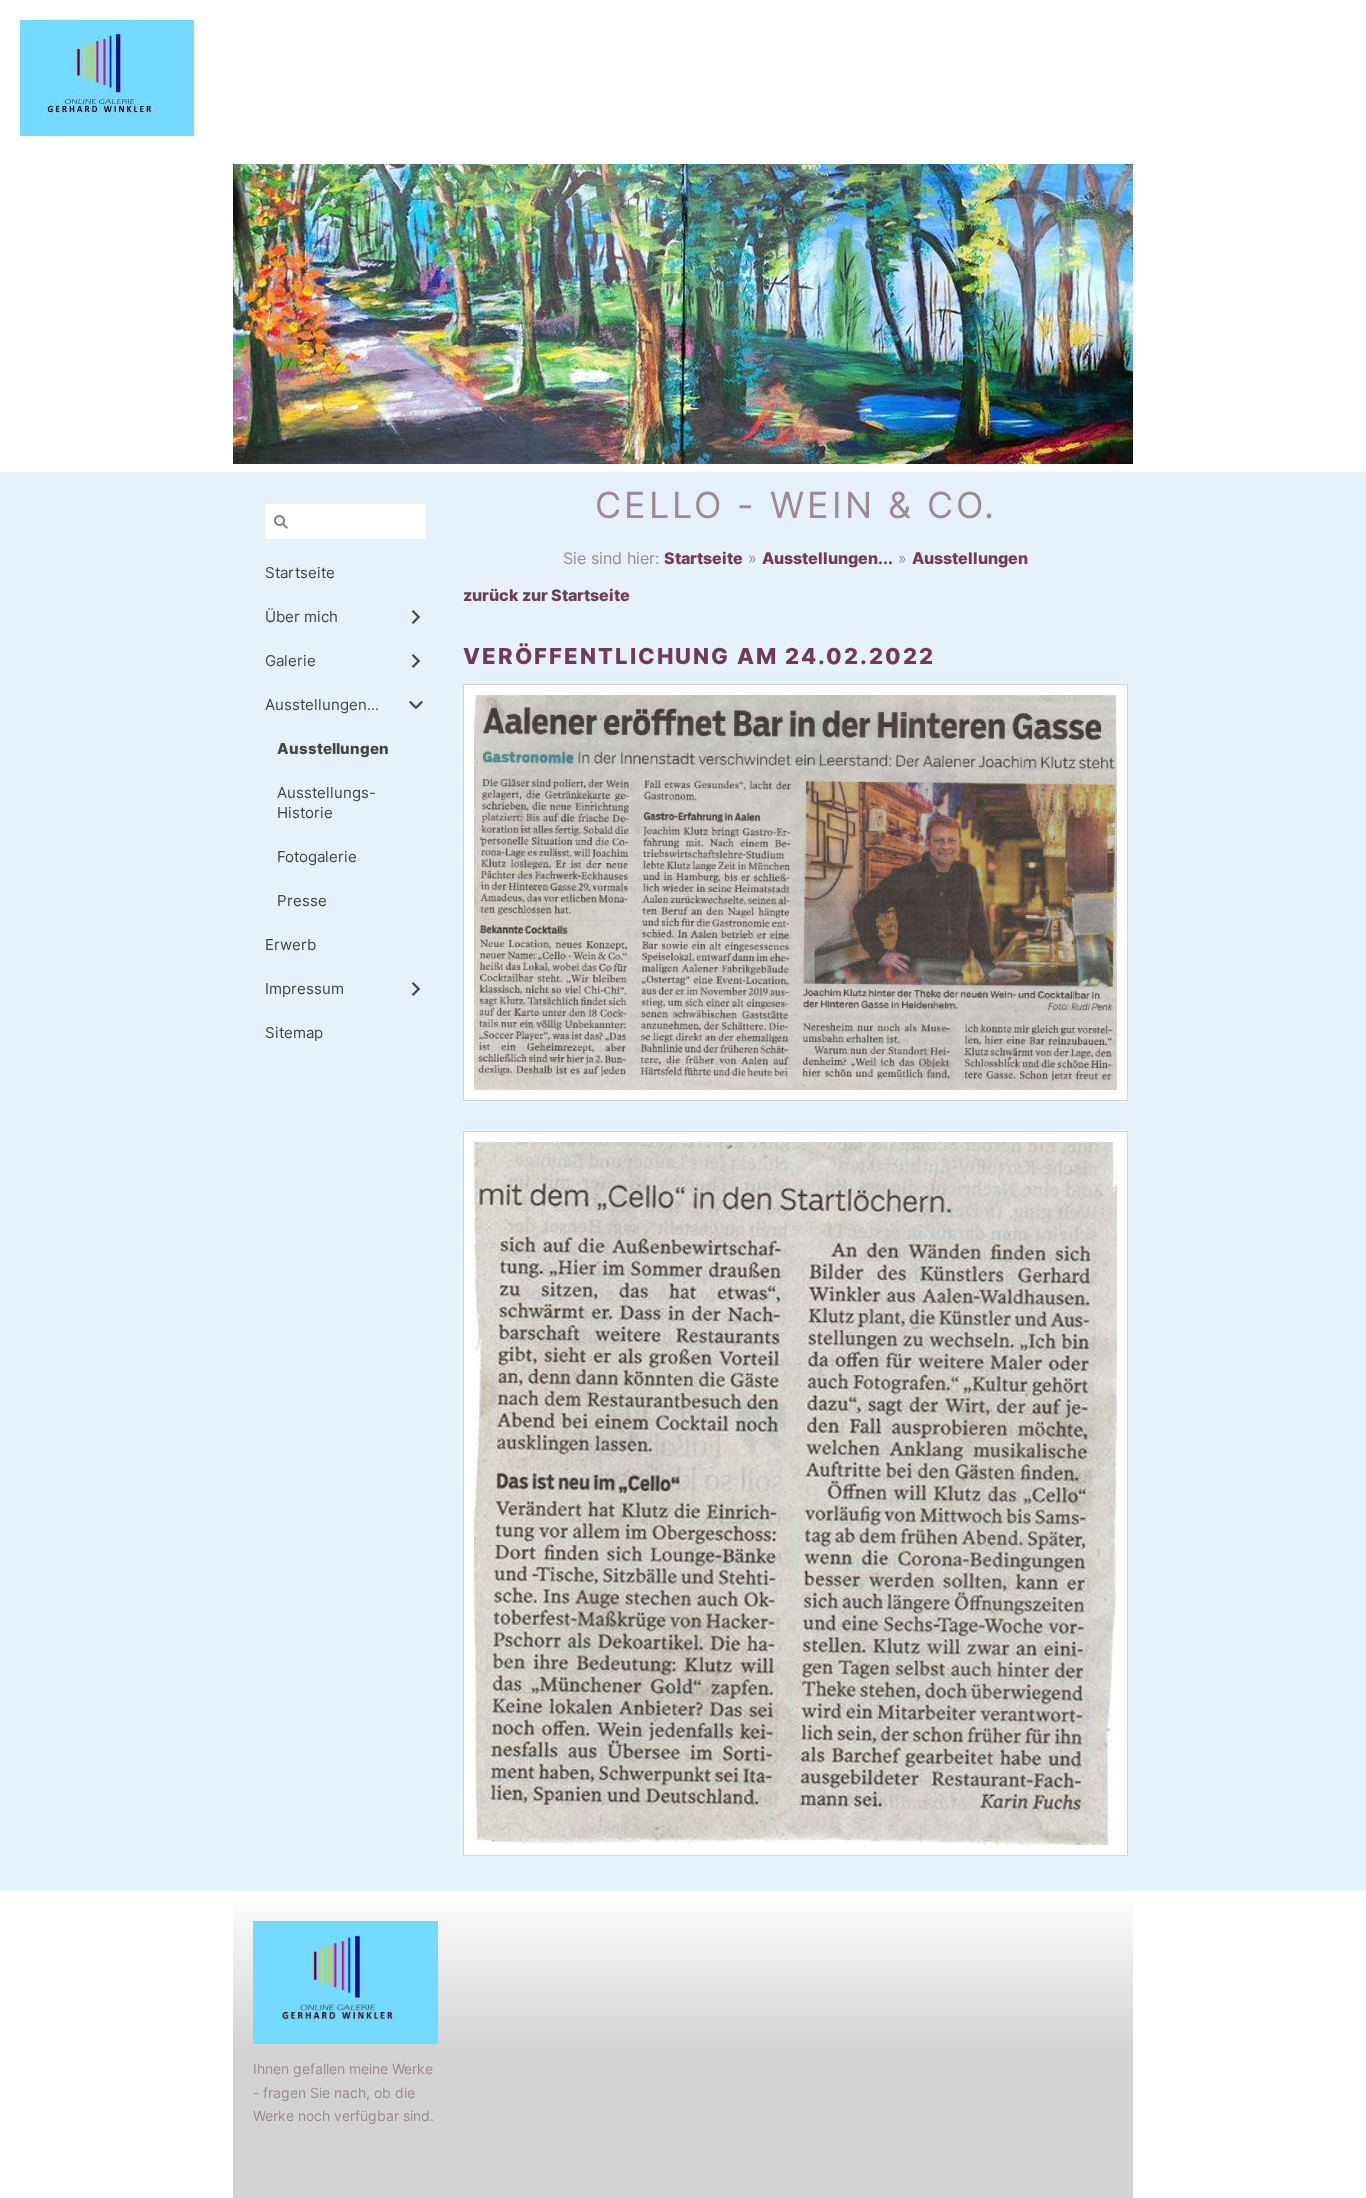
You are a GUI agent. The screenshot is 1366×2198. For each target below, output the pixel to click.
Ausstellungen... (827, 558)
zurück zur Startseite (546, 595)
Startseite (703, 558)
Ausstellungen (970, 558)
